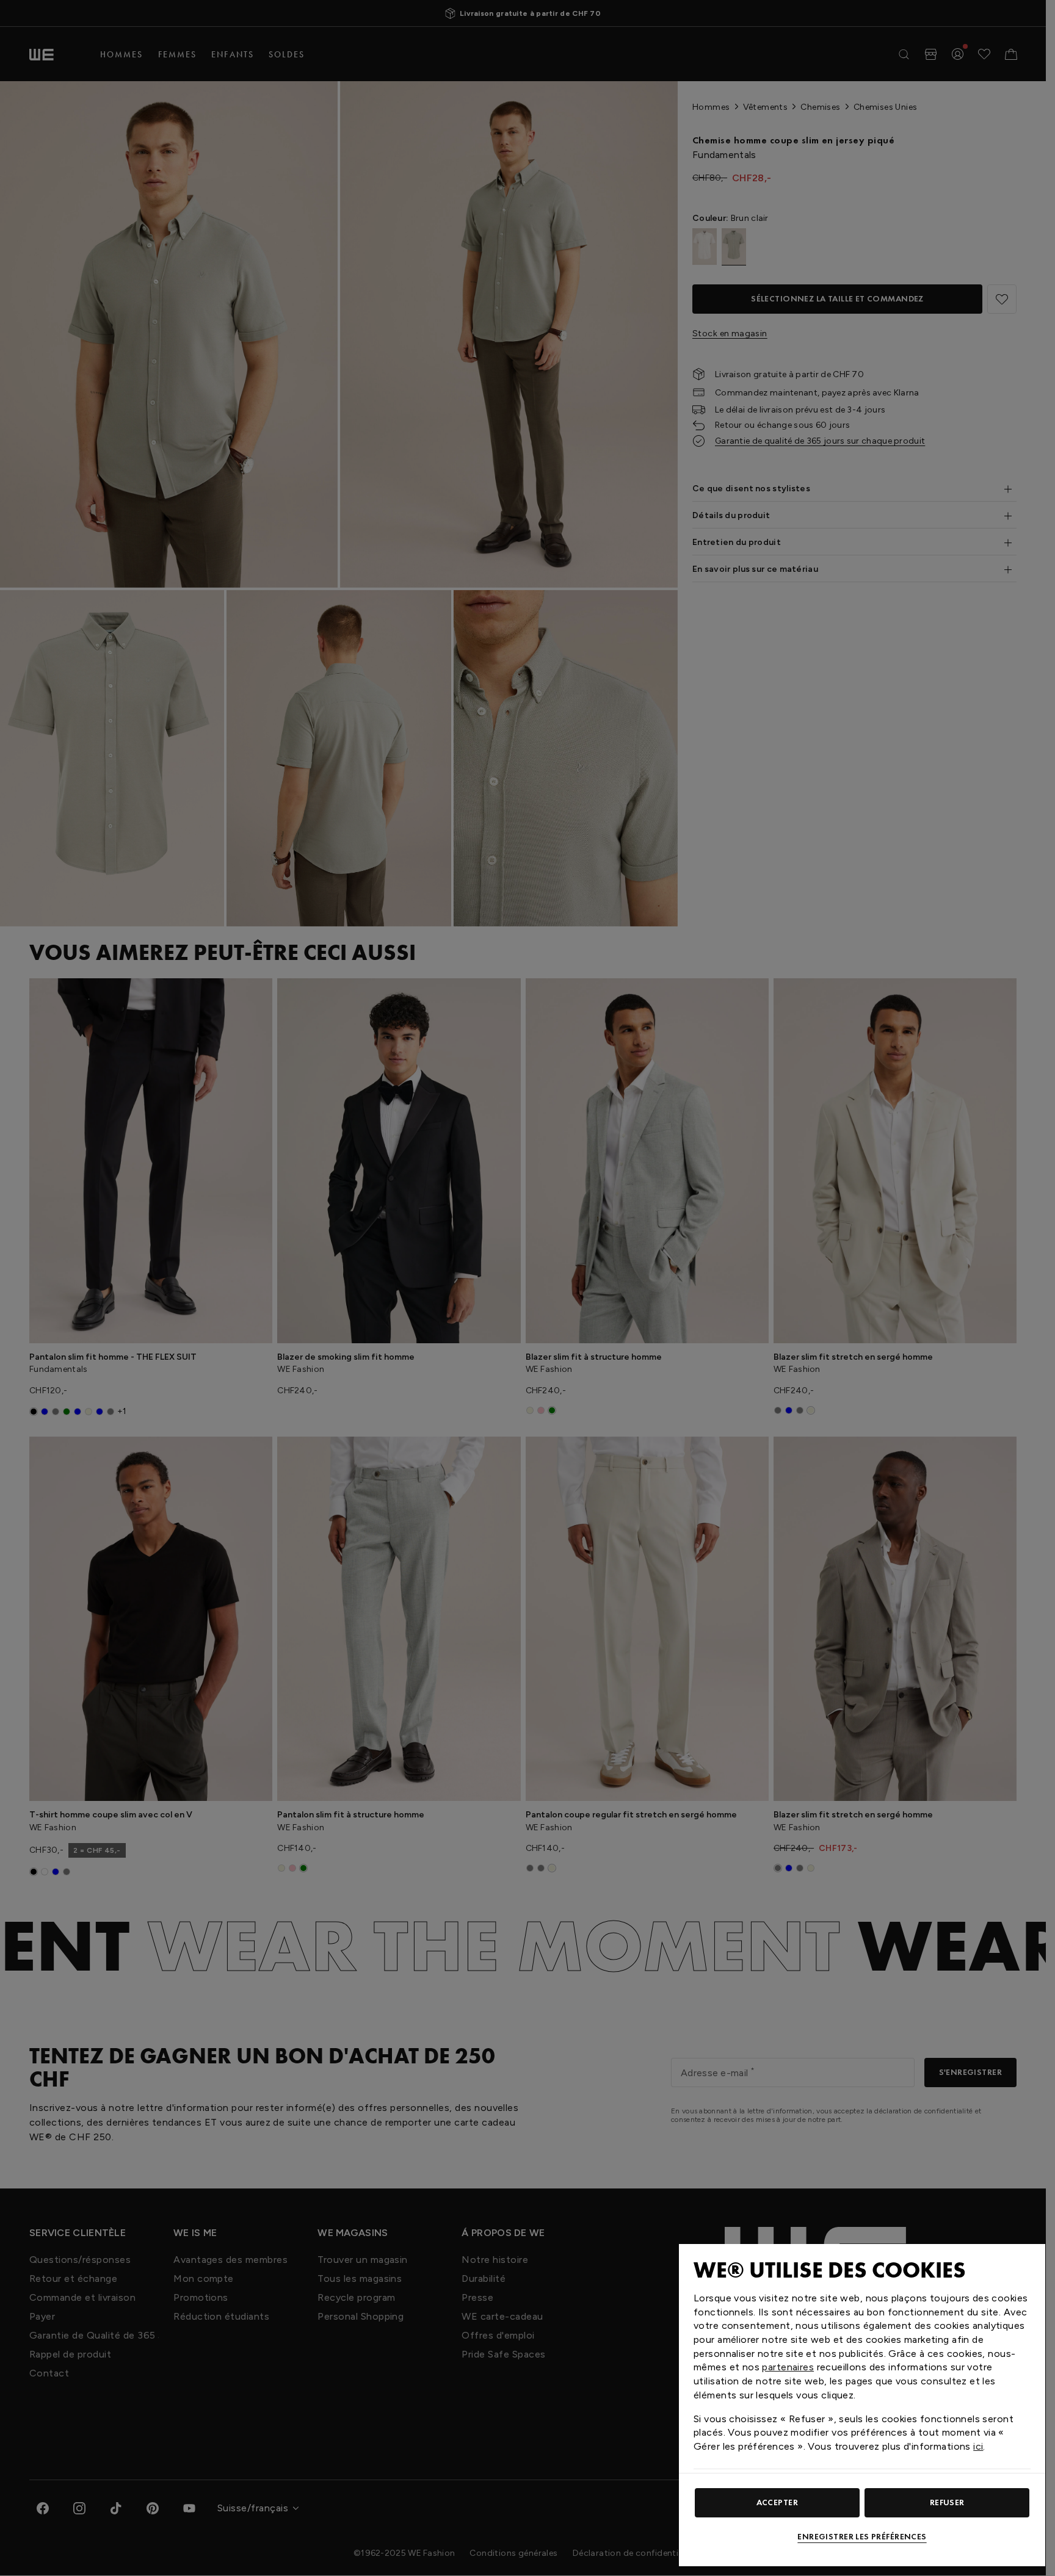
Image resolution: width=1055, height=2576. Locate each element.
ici (978, 2446)
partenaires (788, 2367)
